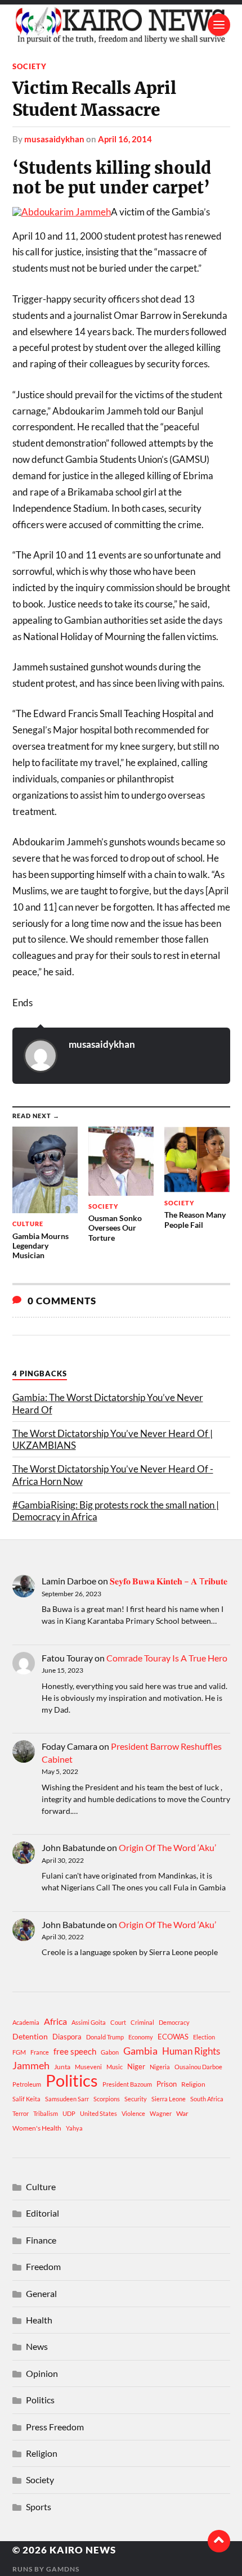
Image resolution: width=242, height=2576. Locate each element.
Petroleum (27, 2084)
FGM (19, 2052)
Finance (41, 2240)
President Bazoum (127, 2084)
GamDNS (63, 2569)
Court (118, 2022)
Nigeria (160, 2067)
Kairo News (83, 2550)
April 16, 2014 (125, 139)
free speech (75, 2051)
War (182, 2113)
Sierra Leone (169, 2099)
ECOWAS (173, 2037)
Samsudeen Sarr (67, 2099)
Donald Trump (105, 2037)
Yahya (74, 2128)
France (40, 2052)
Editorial (42, 2213)
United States (98, 2113)
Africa (55, 2021)
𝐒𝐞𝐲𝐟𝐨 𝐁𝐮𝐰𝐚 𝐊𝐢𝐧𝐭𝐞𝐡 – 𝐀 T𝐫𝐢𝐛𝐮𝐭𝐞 (169, 1581)
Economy (141, 2037)
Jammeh (31, 2066)
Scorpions (107, 2099)
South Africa (207, 2099)
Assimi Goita (89, 2022)
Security (136, 2099)
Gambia (140, 2051)
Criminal (142, 2022)
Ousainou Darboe (198, 2067)
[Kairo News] (121, 25)
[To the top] (219, 2541)
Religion (193, 2084)
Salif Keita (26, 2099)
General (41, 2293)
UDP (69, 2113)
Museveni (88, 2067)
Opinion (42, 2373)
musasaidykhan (54, 139)
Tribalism (46, 2113)
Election (204, 2037)
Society (30, 66)
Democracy (174, 2022)
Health (39, 2320)
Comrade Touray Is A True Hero (167, 1658)
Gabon (110, 2052)
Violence (133, 2113)
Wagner (161, 2113)
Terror (21, 2113)
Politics (72, 2080)
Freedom (43, 2266)
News (37, 2346)
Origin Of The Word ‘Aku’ (167, 1847)
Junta (62, 2067)
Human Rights (191, 2051)
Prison (167, 2084)
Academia (26, 2022)
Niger (136, 2066)
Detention (30, 2036)
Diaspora (67, 2037)
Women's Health (37, 2128)
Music (115, 2067)
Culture (41, 2187)
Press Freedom (55, 2427)
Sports (39, 2507)
